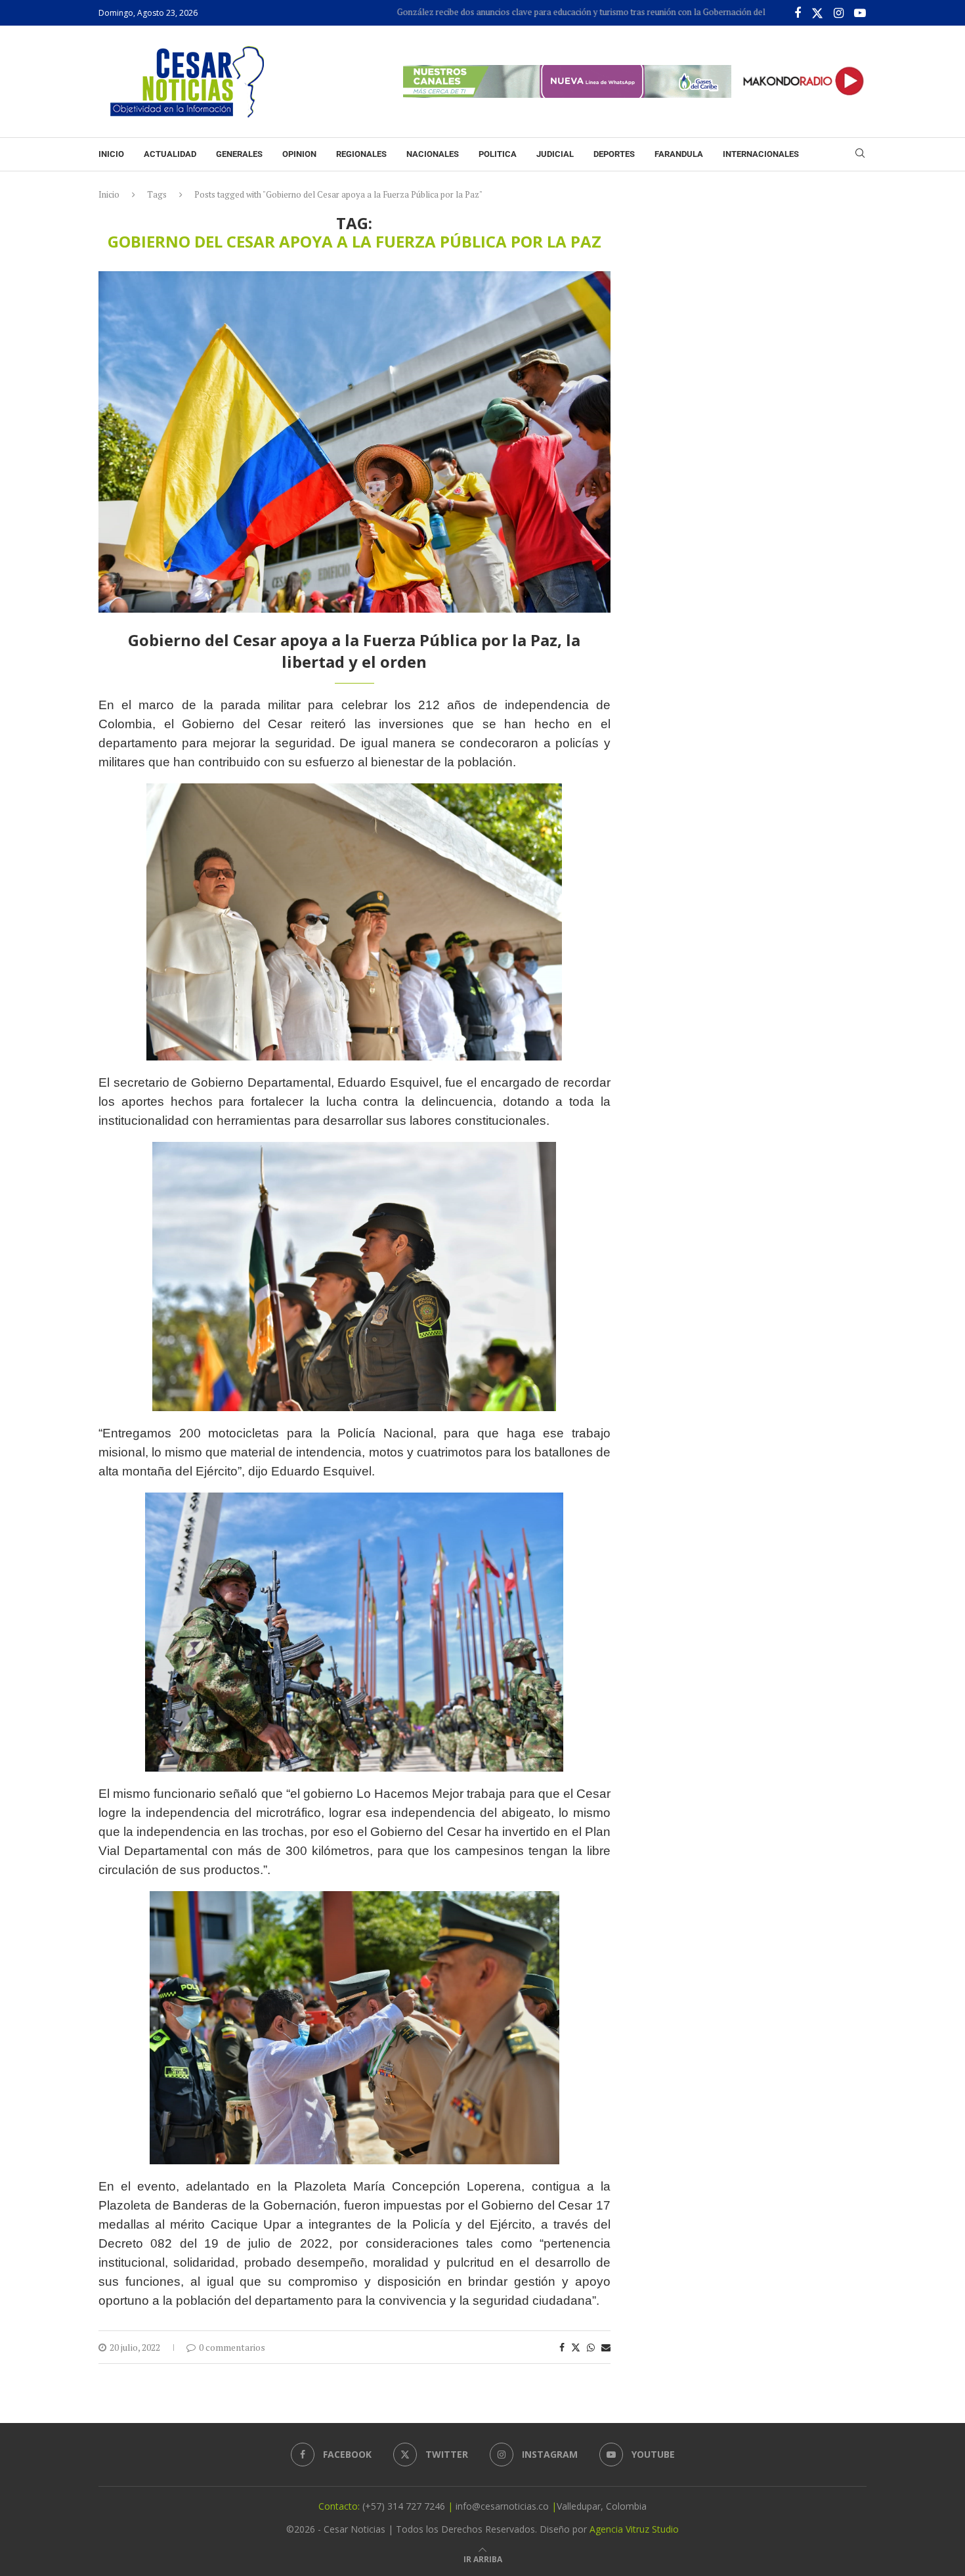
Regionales (361, 154)
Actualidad (170, 154)
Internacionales (761, 154)
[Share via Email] (606, 2347)
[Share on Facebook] (562, 2347)
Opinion (299, 154)
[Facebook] (798, 13)
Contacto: (340, 2506)
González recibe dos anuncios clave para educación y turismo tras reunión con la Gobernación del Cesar (523, 12)
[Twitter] (817, 13)
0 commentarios (232, 2347)
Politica (498, 154)
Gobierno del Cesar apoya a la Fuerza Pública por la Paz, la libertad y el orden (354, 650)
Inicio (111, 154)
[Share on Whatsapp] (591, 2347)
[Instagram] (839, 13)
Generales (239, 154)
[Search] (860, 155)
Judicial (555, 154)
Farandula (679, 154)
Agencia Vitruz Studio (634, 2529)
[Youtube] (860, 13)
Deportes (614, 154)
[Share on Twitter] (576, 2347)
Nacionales (433, 154)
